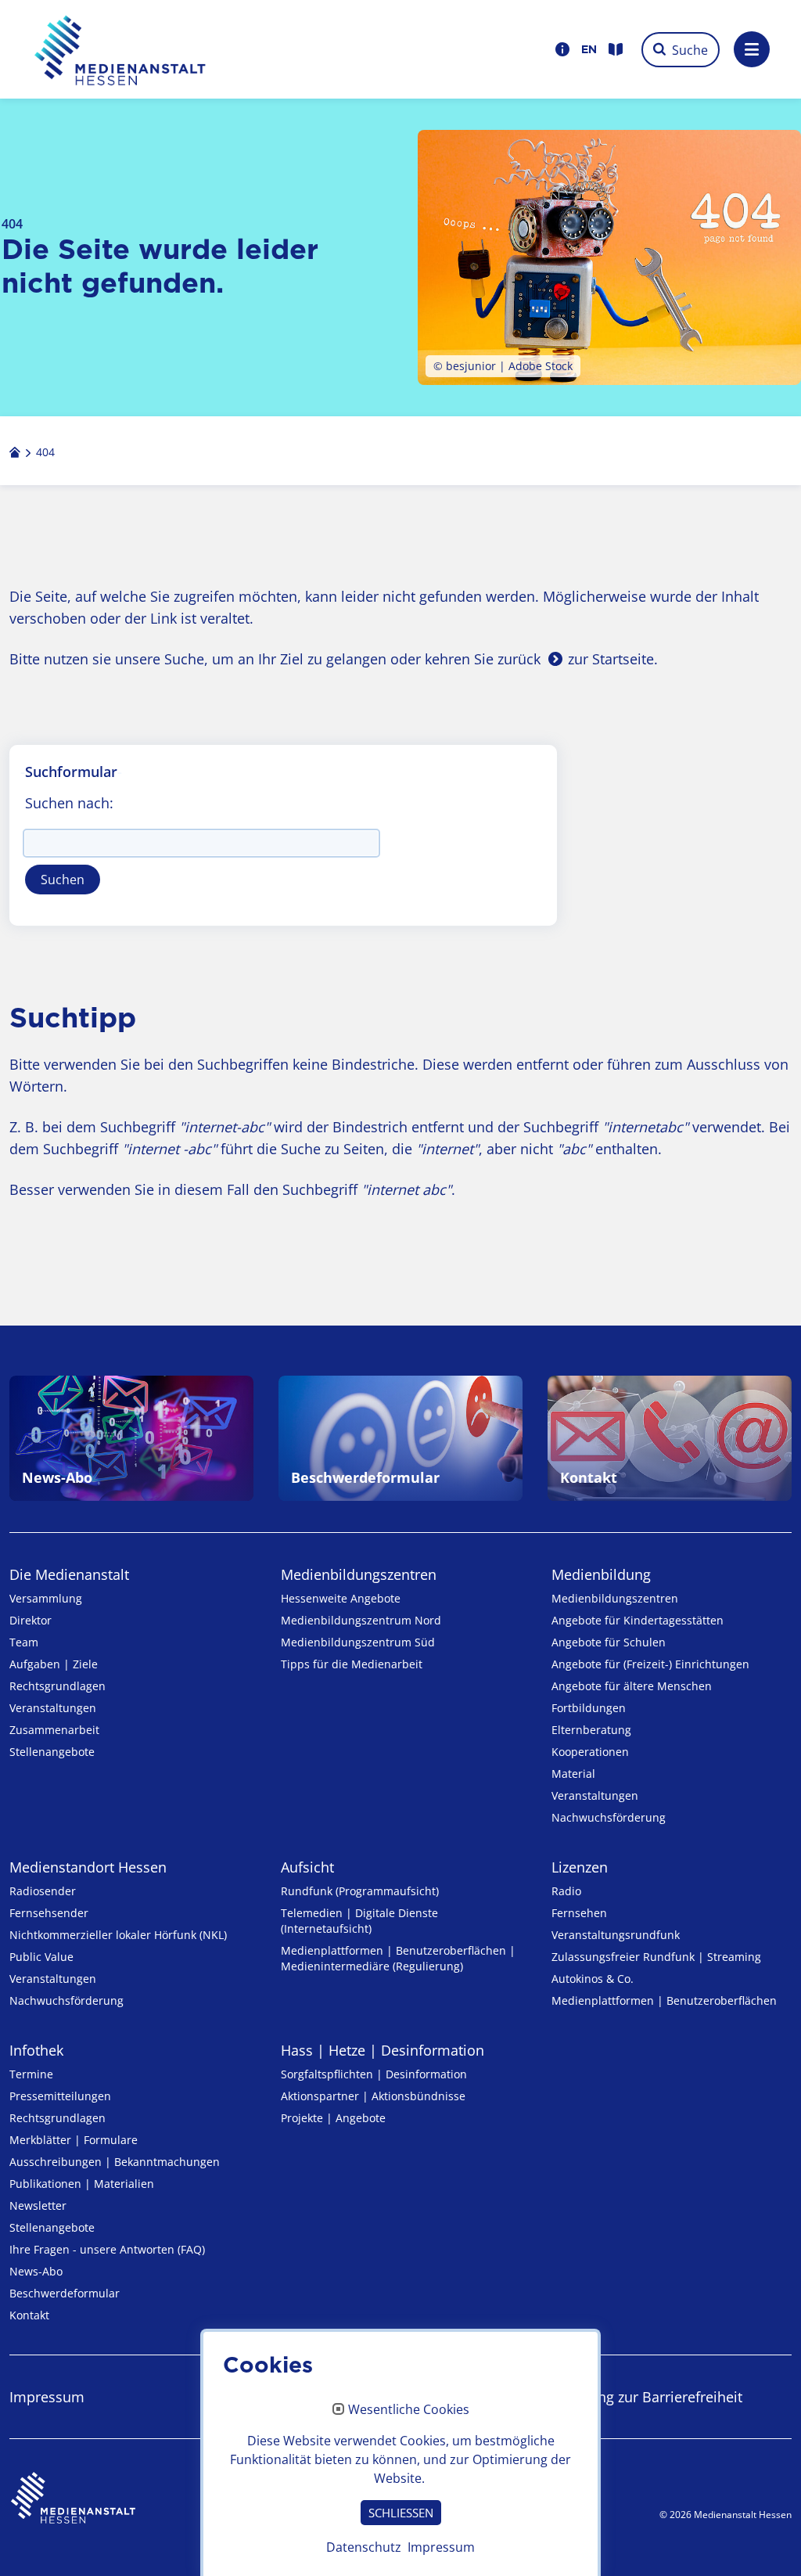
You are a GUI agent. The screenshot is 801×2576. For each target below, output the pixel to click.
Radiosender (43, 1891)
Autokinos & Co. (593, 1979)
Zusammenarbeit (54, 1730)
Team (24, 1642)
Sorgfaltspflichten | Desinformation (374, 2074)
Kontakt (29, 2315)
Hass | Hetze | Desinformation (383, 2050)
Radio (566, 1891)
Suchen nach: (69, 803)
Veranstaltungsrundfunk (616, 1935)
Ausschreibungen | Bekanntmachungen (115, 2162)
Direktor (31, 1620)
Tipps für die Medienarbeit (352, 1664)
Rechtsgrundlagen (57, 1686)
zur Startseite (611, 659)
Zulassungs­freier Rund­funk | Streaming (656, 1957)
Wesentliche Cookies (409, 2410)
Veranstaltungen (53, 1708)
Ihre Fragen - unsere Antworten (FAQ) (107, 2249)
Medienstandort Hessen (88, 1867)
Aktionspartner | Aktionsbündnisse (373, 2096)
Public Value (41, 1957)
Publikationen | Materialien (82, 2184)
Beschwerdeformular (65, 2293)
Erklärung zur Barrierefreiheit (647, 2397)
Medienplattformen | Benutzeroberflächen (664, 2000)
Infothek (36, 2050)
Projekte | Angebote (333, 2118)
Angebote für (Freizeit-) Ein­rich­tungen (650, 1664)
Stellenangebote (52, 1752)
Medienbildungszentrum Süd (358, 1642)
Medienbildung (601, 1574)
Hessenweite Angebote (341, 1598)
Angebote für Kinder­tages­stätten (638, 1620)
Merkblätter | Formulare (74, 2140)
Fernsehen (579, 1913)
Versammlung (46, 1598)
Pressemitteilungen (60, 2096)
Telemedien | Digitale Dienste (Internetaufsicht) (359, 1921)
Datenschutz (364, 2547)
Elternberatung (591, 1730)
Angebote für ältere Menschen (632, 1686)
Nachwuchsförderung (609, 1817)
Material (573, 1774)
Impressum (47, 2397)
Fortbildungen (589, 1708)
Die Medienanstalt (69, 1574)
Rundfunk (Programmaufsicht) (360, 1891)
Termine (31, 2074)
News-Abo (36, 2271)
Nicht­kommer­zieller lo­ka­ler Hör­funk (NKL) (118, 1935)
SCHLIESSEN (401, 2513)
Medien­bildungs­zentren (359, 1574)
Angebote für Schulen (609, 1642)
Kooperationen (590, 1752)
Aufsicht (307, 1867)
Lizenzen (580, 1867)
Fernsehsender (49, 1913)
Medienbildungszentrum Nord (361, 1620)
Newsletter (38, 2205)
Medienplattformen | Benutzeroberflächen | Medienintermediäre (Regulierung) (398, 1958)
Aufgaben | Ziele (54, 1664)
